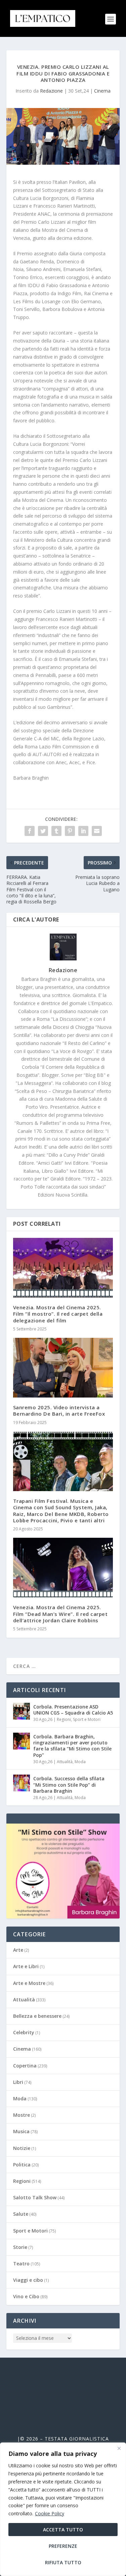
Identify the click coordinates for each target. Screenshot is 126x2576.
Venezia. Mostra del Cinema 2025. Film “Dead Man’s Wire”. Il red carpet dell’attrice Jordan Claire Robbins (60, 1614)
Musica (21, 2131)
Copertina (25, 2066)
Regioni (64, 1719)
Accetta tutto (63, 2530)
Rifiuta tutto (63, 2562)
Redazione (51, 91)
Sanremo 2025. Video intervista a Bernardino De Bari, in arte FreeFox (59, 1410)
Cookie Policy (50, 2513)
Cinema (102, 91)
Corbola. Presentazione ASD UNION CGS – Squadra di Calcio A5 (73, 1710)
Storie (20, 2247)
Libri (18, 2082)
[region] (63, 2509)
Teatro (21, 2264)
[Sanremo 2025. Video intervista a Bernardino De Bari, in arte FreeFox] (63, 1368)
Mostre (22, 2115)
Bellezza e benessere (37, 2016)
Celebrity (24, 2032)
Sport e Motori (87, 1719)
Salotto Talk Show (35, 2197)
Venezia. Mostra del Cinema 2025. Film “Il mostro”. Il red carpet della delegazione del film (58, 1314)
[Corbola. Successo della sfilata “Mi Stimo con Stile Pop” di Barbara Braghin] (22, 1783)
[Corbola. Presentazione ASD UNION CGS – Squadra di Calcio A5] (22, 1711)
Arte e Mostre (29, 1983)
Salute (21, 2214)
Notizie (22, 2148)
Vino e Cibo (26, 2296)
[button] (63, 1871)
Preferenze (63, 2546)
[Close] (119, 2448)
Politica (22, 2165)
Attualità (65, 1762)
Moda (80, 1762)
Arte (18, 1950)
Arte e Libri (26, 1966)
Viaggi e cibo (28, 2280)
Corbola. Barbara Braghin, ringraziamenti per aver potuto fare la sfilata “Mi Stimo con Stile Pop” (72, 1746)
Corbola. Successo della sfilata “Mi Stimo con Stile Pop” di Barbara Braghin (69, 1784)
